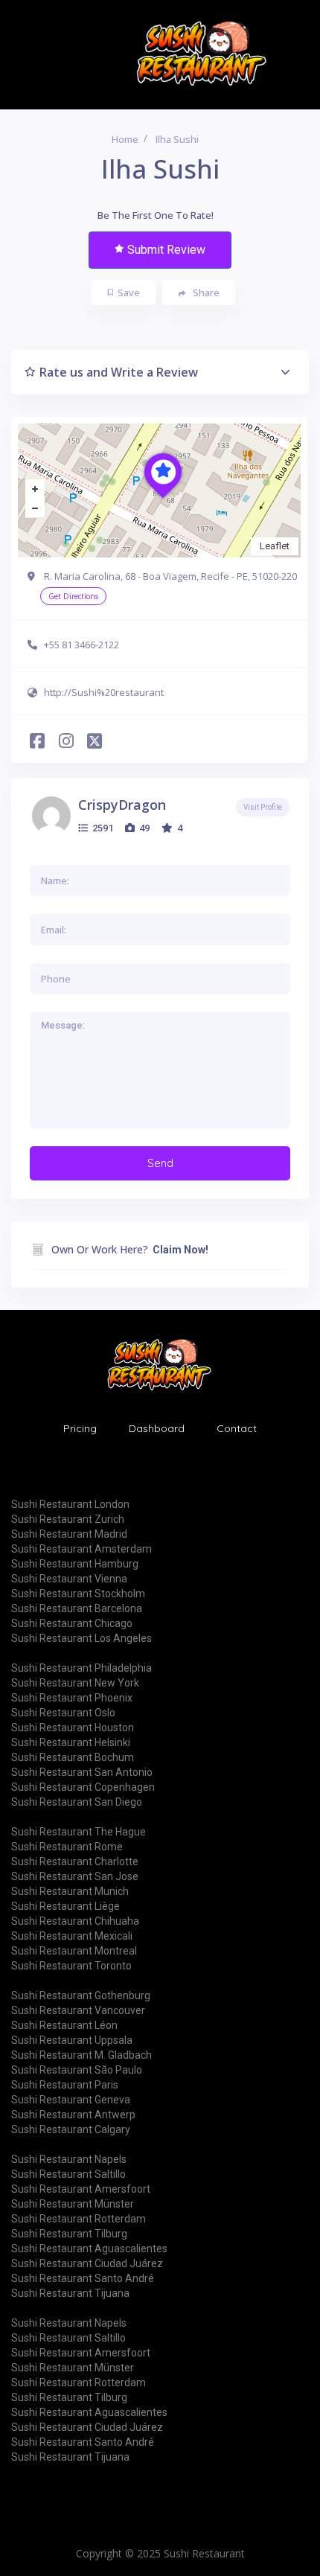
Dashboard (157, 1428)
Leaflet (275, 546)
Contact (237, 1428)
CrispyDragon (122, 805)
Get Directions (73, 596)
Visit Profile (263, 807)
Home (125, 139)
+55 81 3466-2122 (81, 645)
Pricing (80, 1428)
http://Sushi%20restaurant (104, 692)
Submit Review (166, 250)
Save (129, 293)
